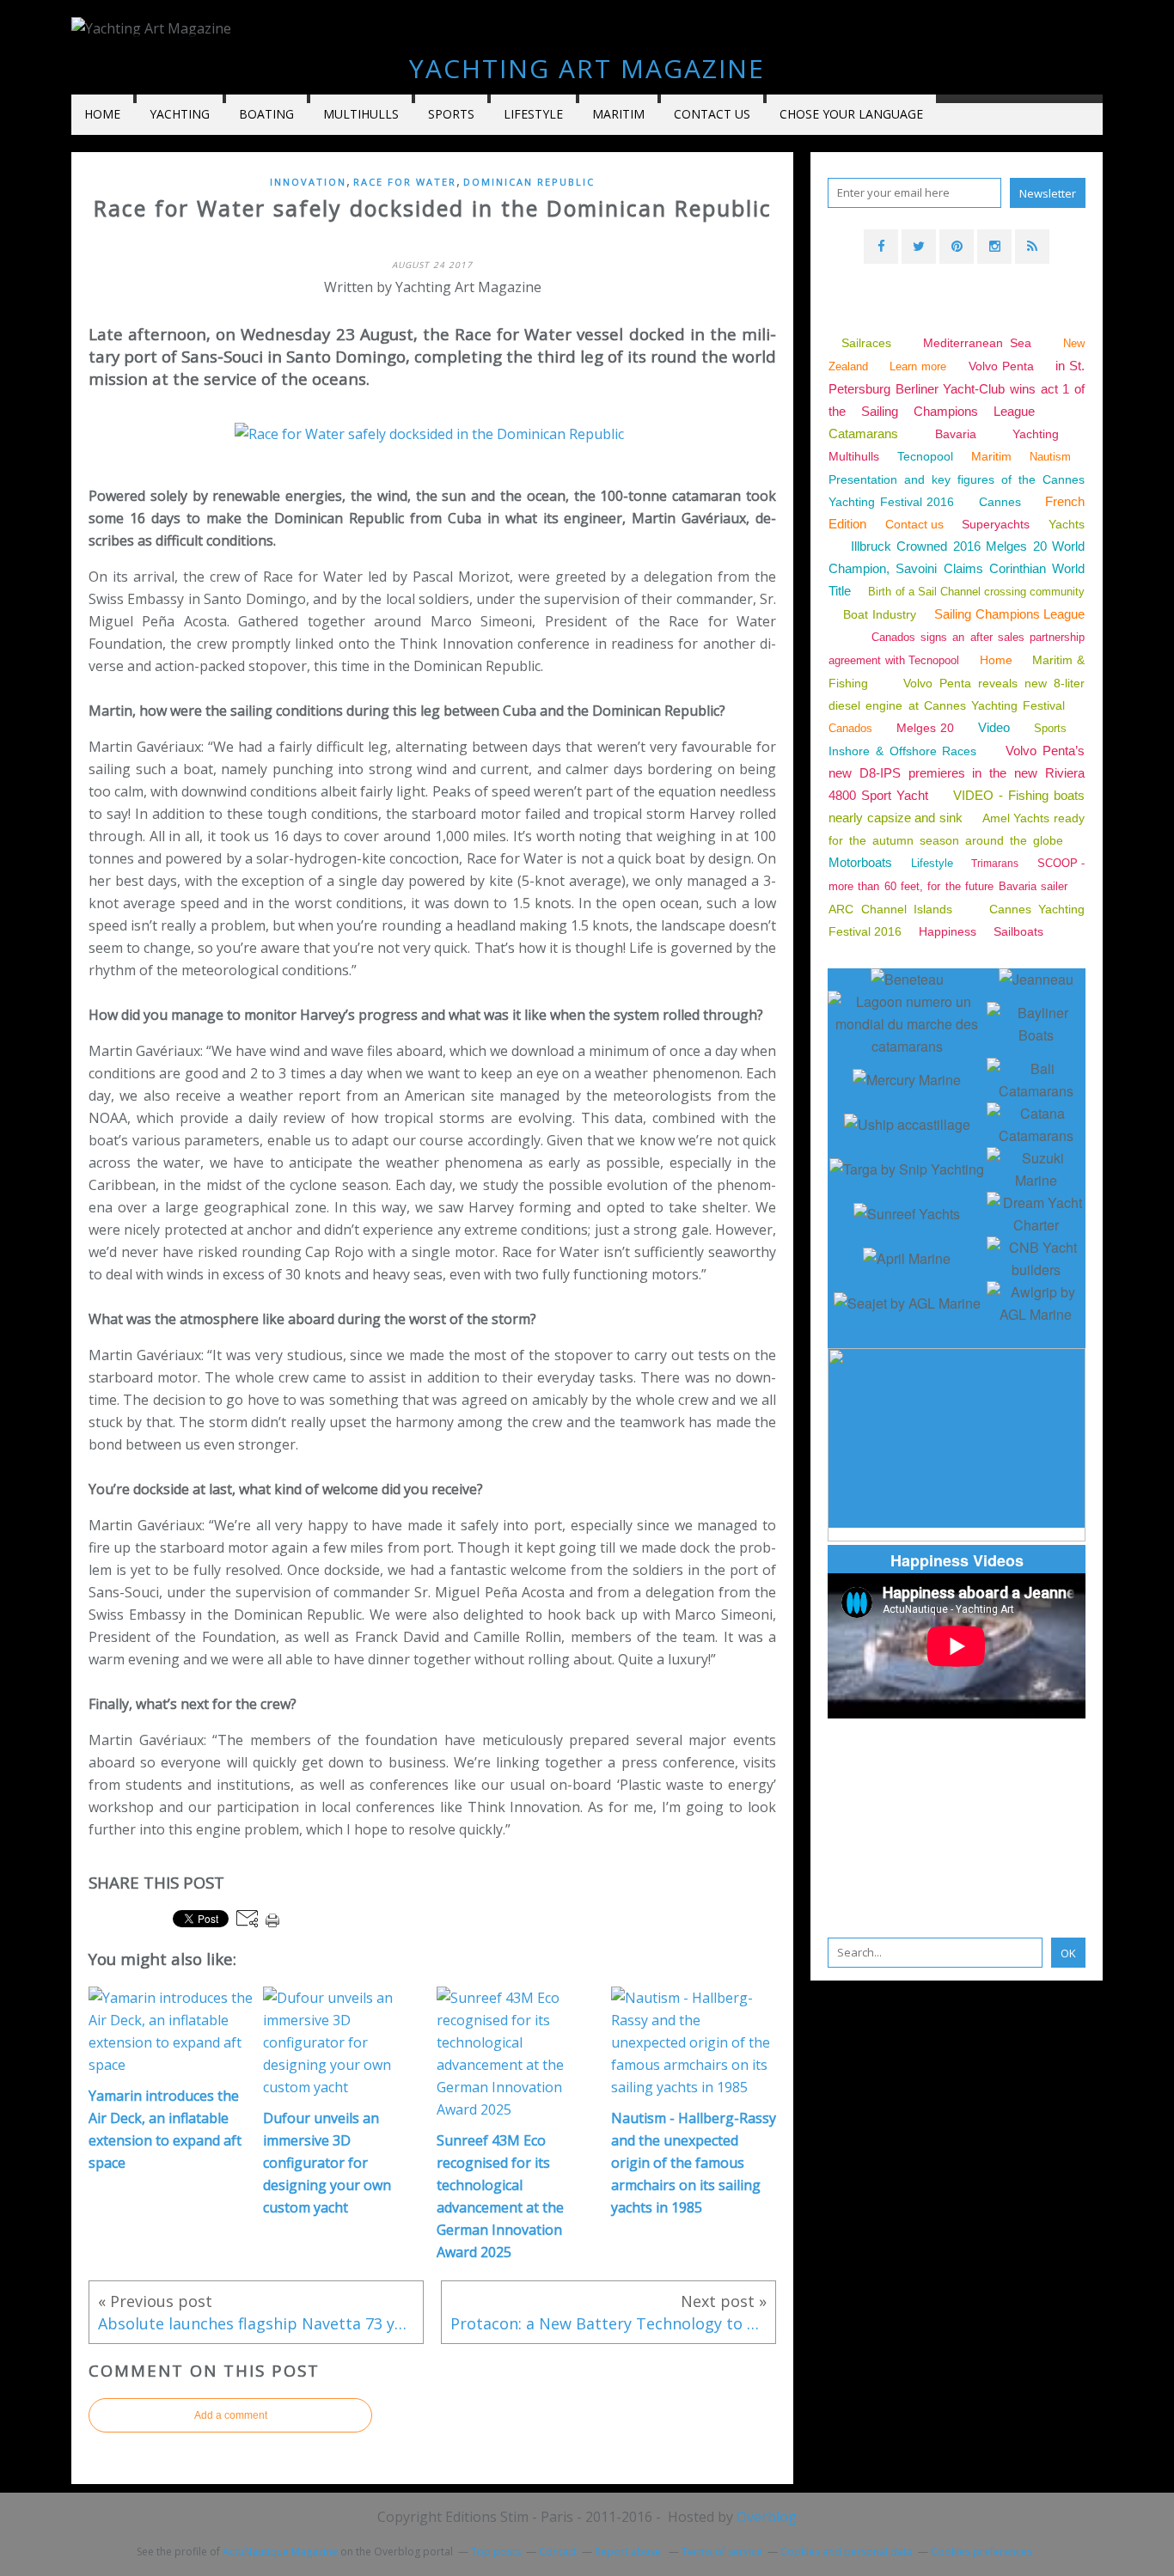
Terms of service (722, 2552)
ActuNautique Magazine (280, 2552)
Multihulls (361, 114)
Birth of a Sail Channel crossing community (976, 592)
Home (102, 114)
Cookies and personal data (847, 2552)
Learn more (918, 366)
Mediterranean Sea (977, 343)
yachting (180, 114)
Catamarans (863, 433)
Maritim (618, 114)
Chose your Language (851, 114)
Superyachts (996, 524)
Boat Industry (879, 614)
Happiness (948, 931)
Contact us (712, 114)
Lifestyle (533, 114)
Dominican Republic (529, 182)
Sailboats (1018, 931)
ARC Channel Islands (890, 909)
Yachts (1067, 524)
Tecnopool (925, 456)
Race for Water (405, 182)
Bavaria (956, 434)
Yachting (1036, 434)
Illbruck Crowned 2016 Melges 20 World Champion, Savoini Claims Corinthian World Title (957, 568)
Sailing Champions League (1009, 614)
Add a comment (231, 2415)
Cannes (1000, 502)
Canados (850, 728)
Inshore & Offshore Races (902, 751)
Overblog (767, 2517)
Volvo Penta (1001, 366)
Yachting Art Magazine (587, 68)
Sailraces (869, 343)
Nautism (1050, 457)
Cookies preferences (981, 2552)
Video (994, 727)
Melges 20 (926, 728)
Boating (266, 114)
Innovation (308, 182)
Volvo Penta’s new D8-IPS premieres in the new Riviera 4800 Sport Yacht (957, 773)
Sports (451, 114)
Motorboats (860, 862)
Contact (558, 2552)
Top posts (496, 2552)
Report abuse (629, 2552)
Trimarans (995, 864)
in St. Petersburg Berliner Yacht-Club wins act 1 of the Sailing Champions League (957, 388)
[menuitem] (102, 115)
